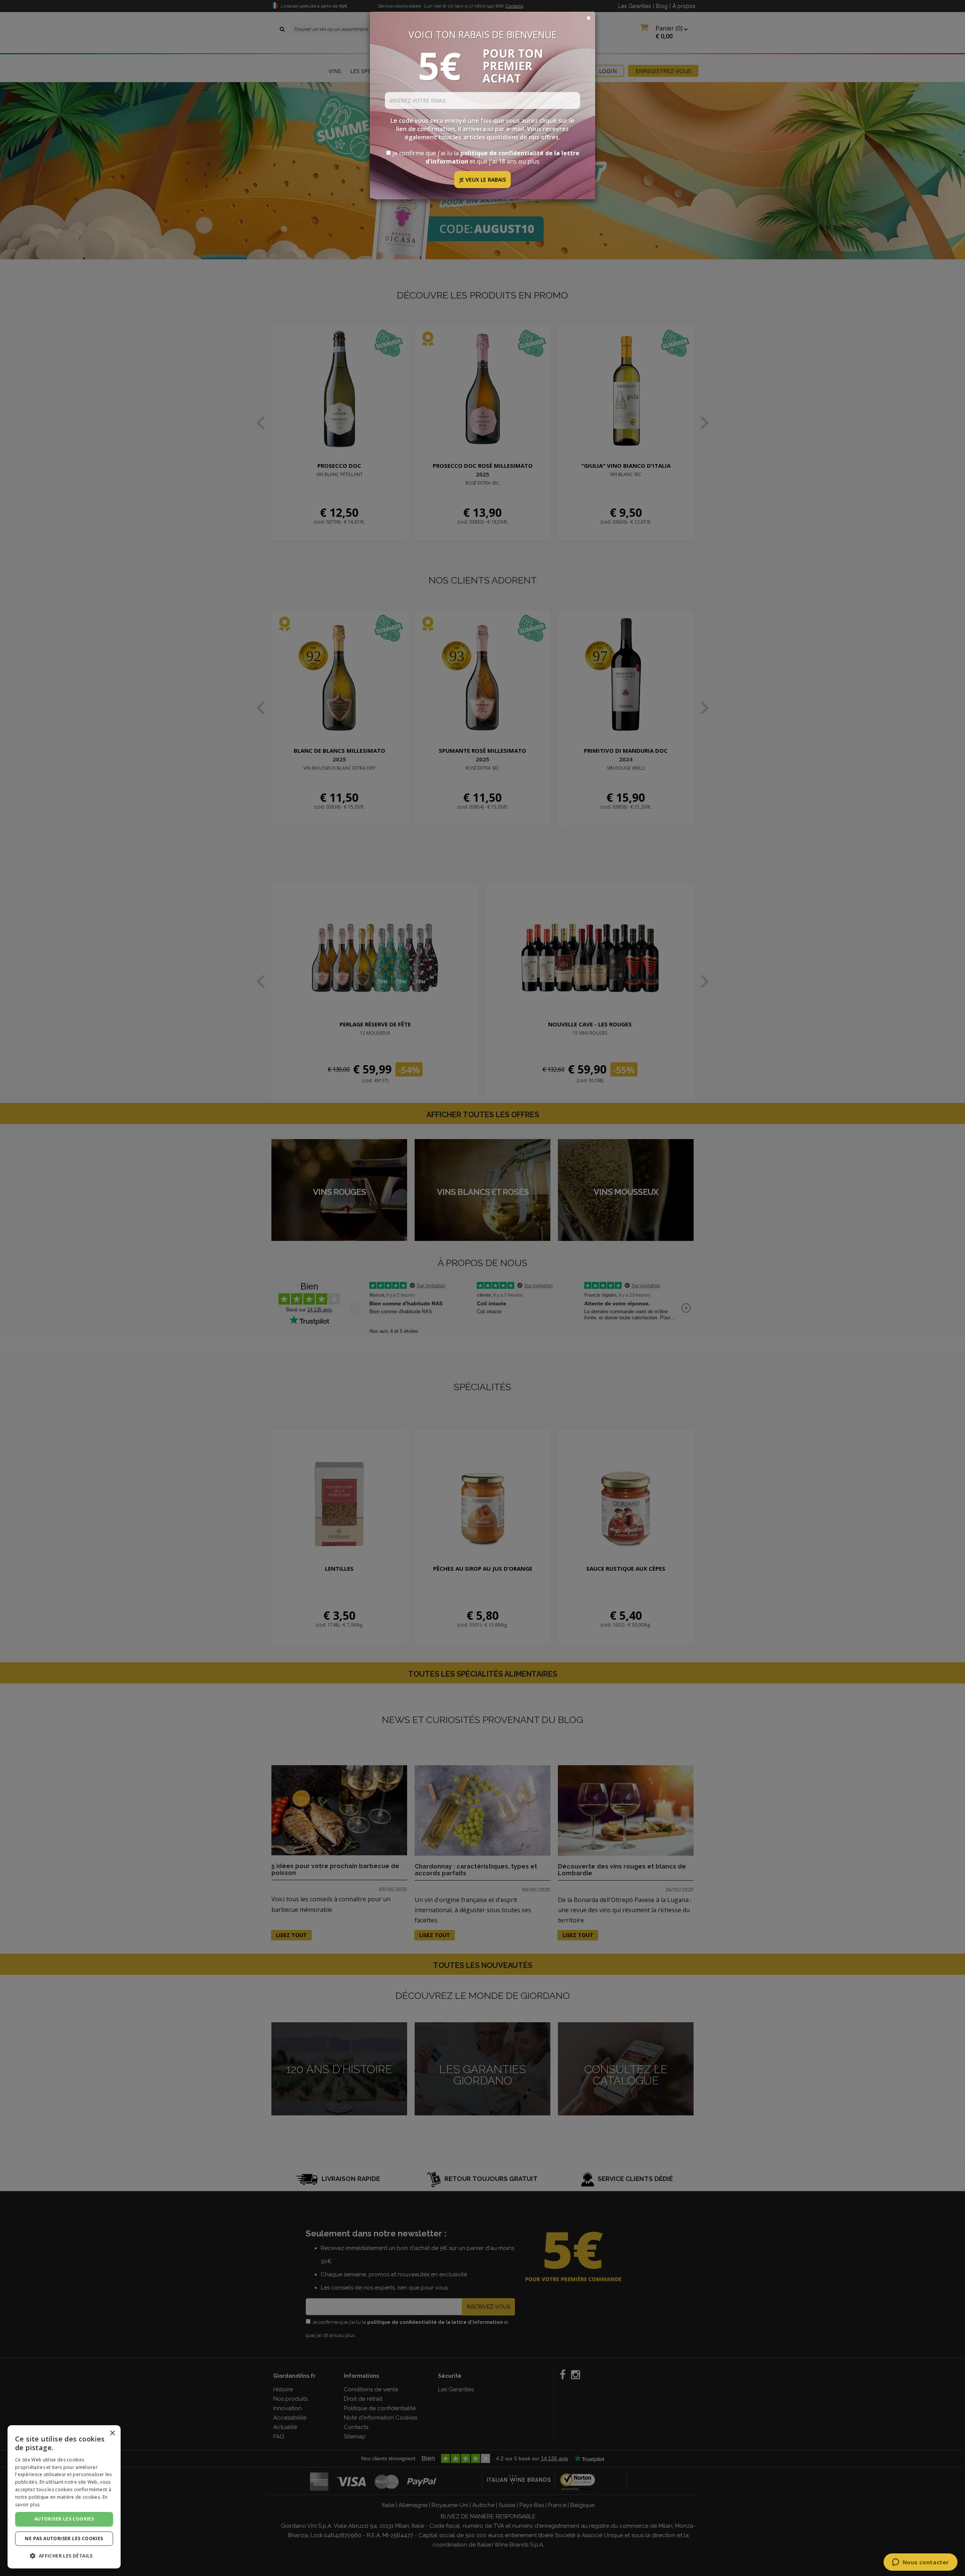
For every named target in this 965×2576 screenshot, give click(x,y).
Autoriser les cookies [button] (64, 2519)
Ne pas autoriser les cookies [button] (64, 2538)
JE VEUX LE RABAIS (482, 180)
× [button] (112, 2433)
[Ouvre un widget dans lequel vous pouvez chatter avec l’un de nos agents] (920, 2563)
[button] (64, 2556)
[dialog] (64, 2497)
